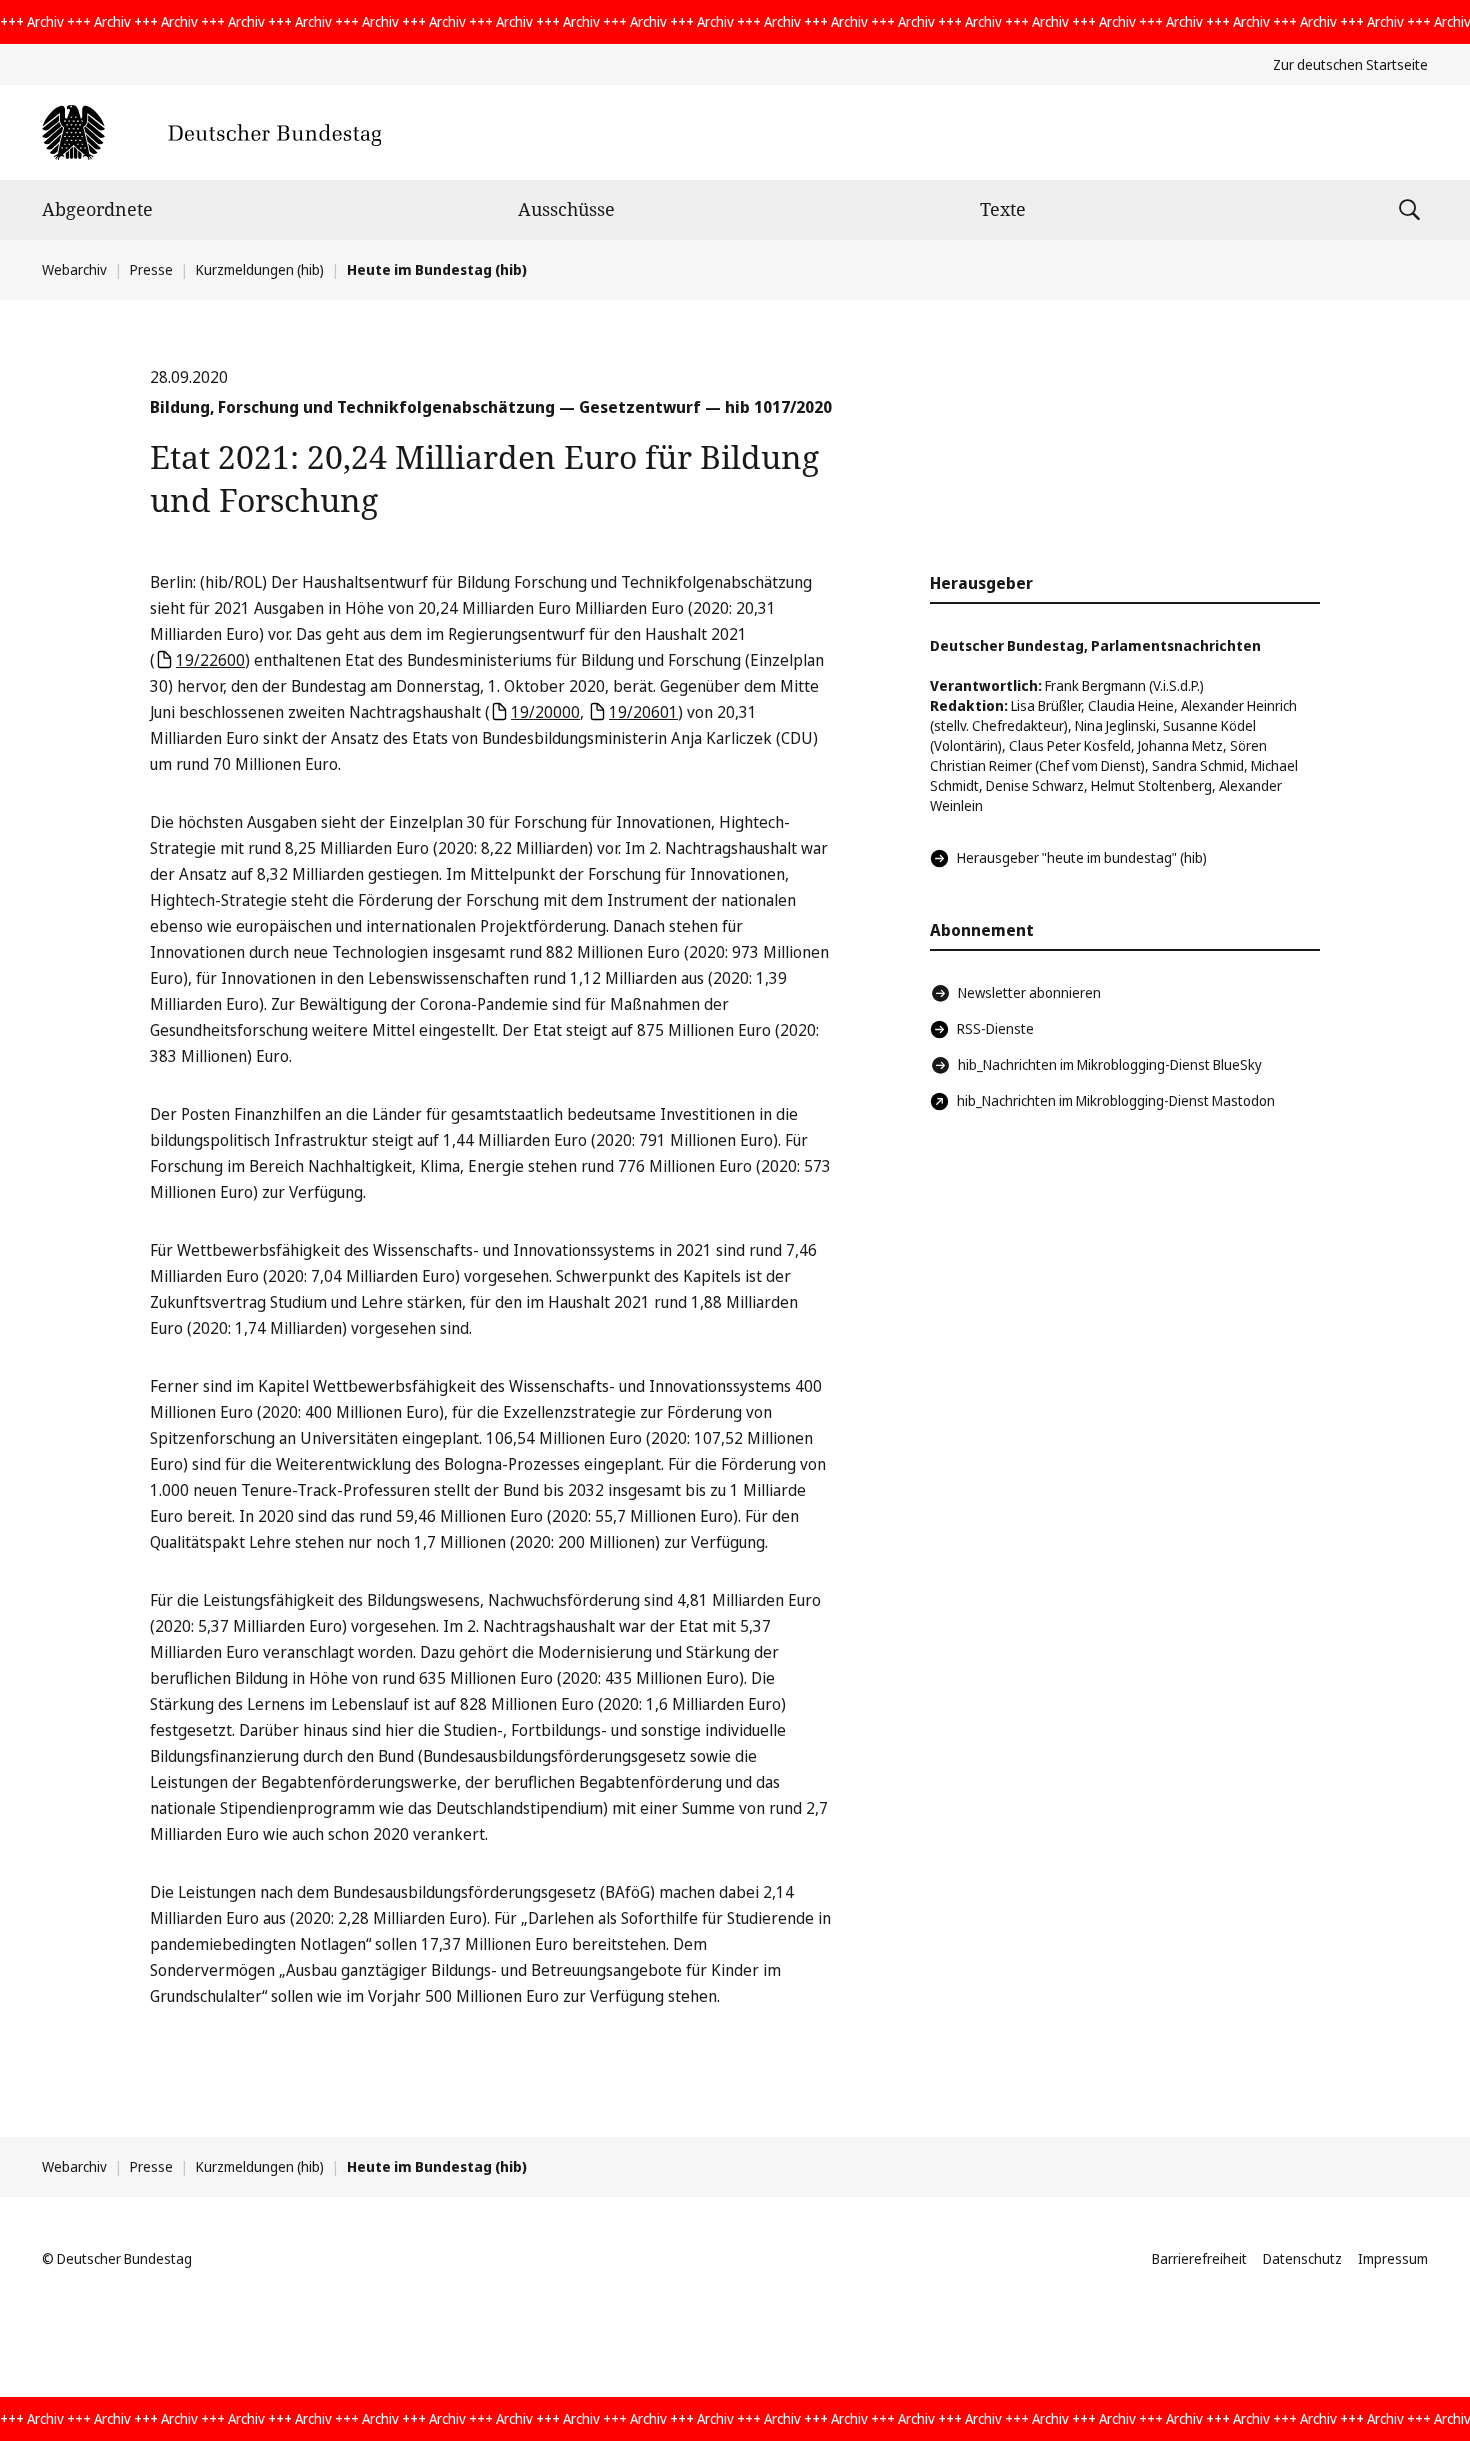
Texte (1003, 209)
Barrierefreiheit (1199, 2258)
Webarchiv (74, 269)
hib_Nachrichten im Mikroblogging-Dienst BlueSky (1110, 1064)
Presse (151, 269)
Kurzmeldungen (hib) (260, 269)
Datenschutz (1302, 2258)
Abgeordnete (97, 209)
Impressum (1393, 2258)
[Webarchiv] (211, 132)
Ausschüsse (566, 209)
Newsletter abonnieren (1029, 992)
